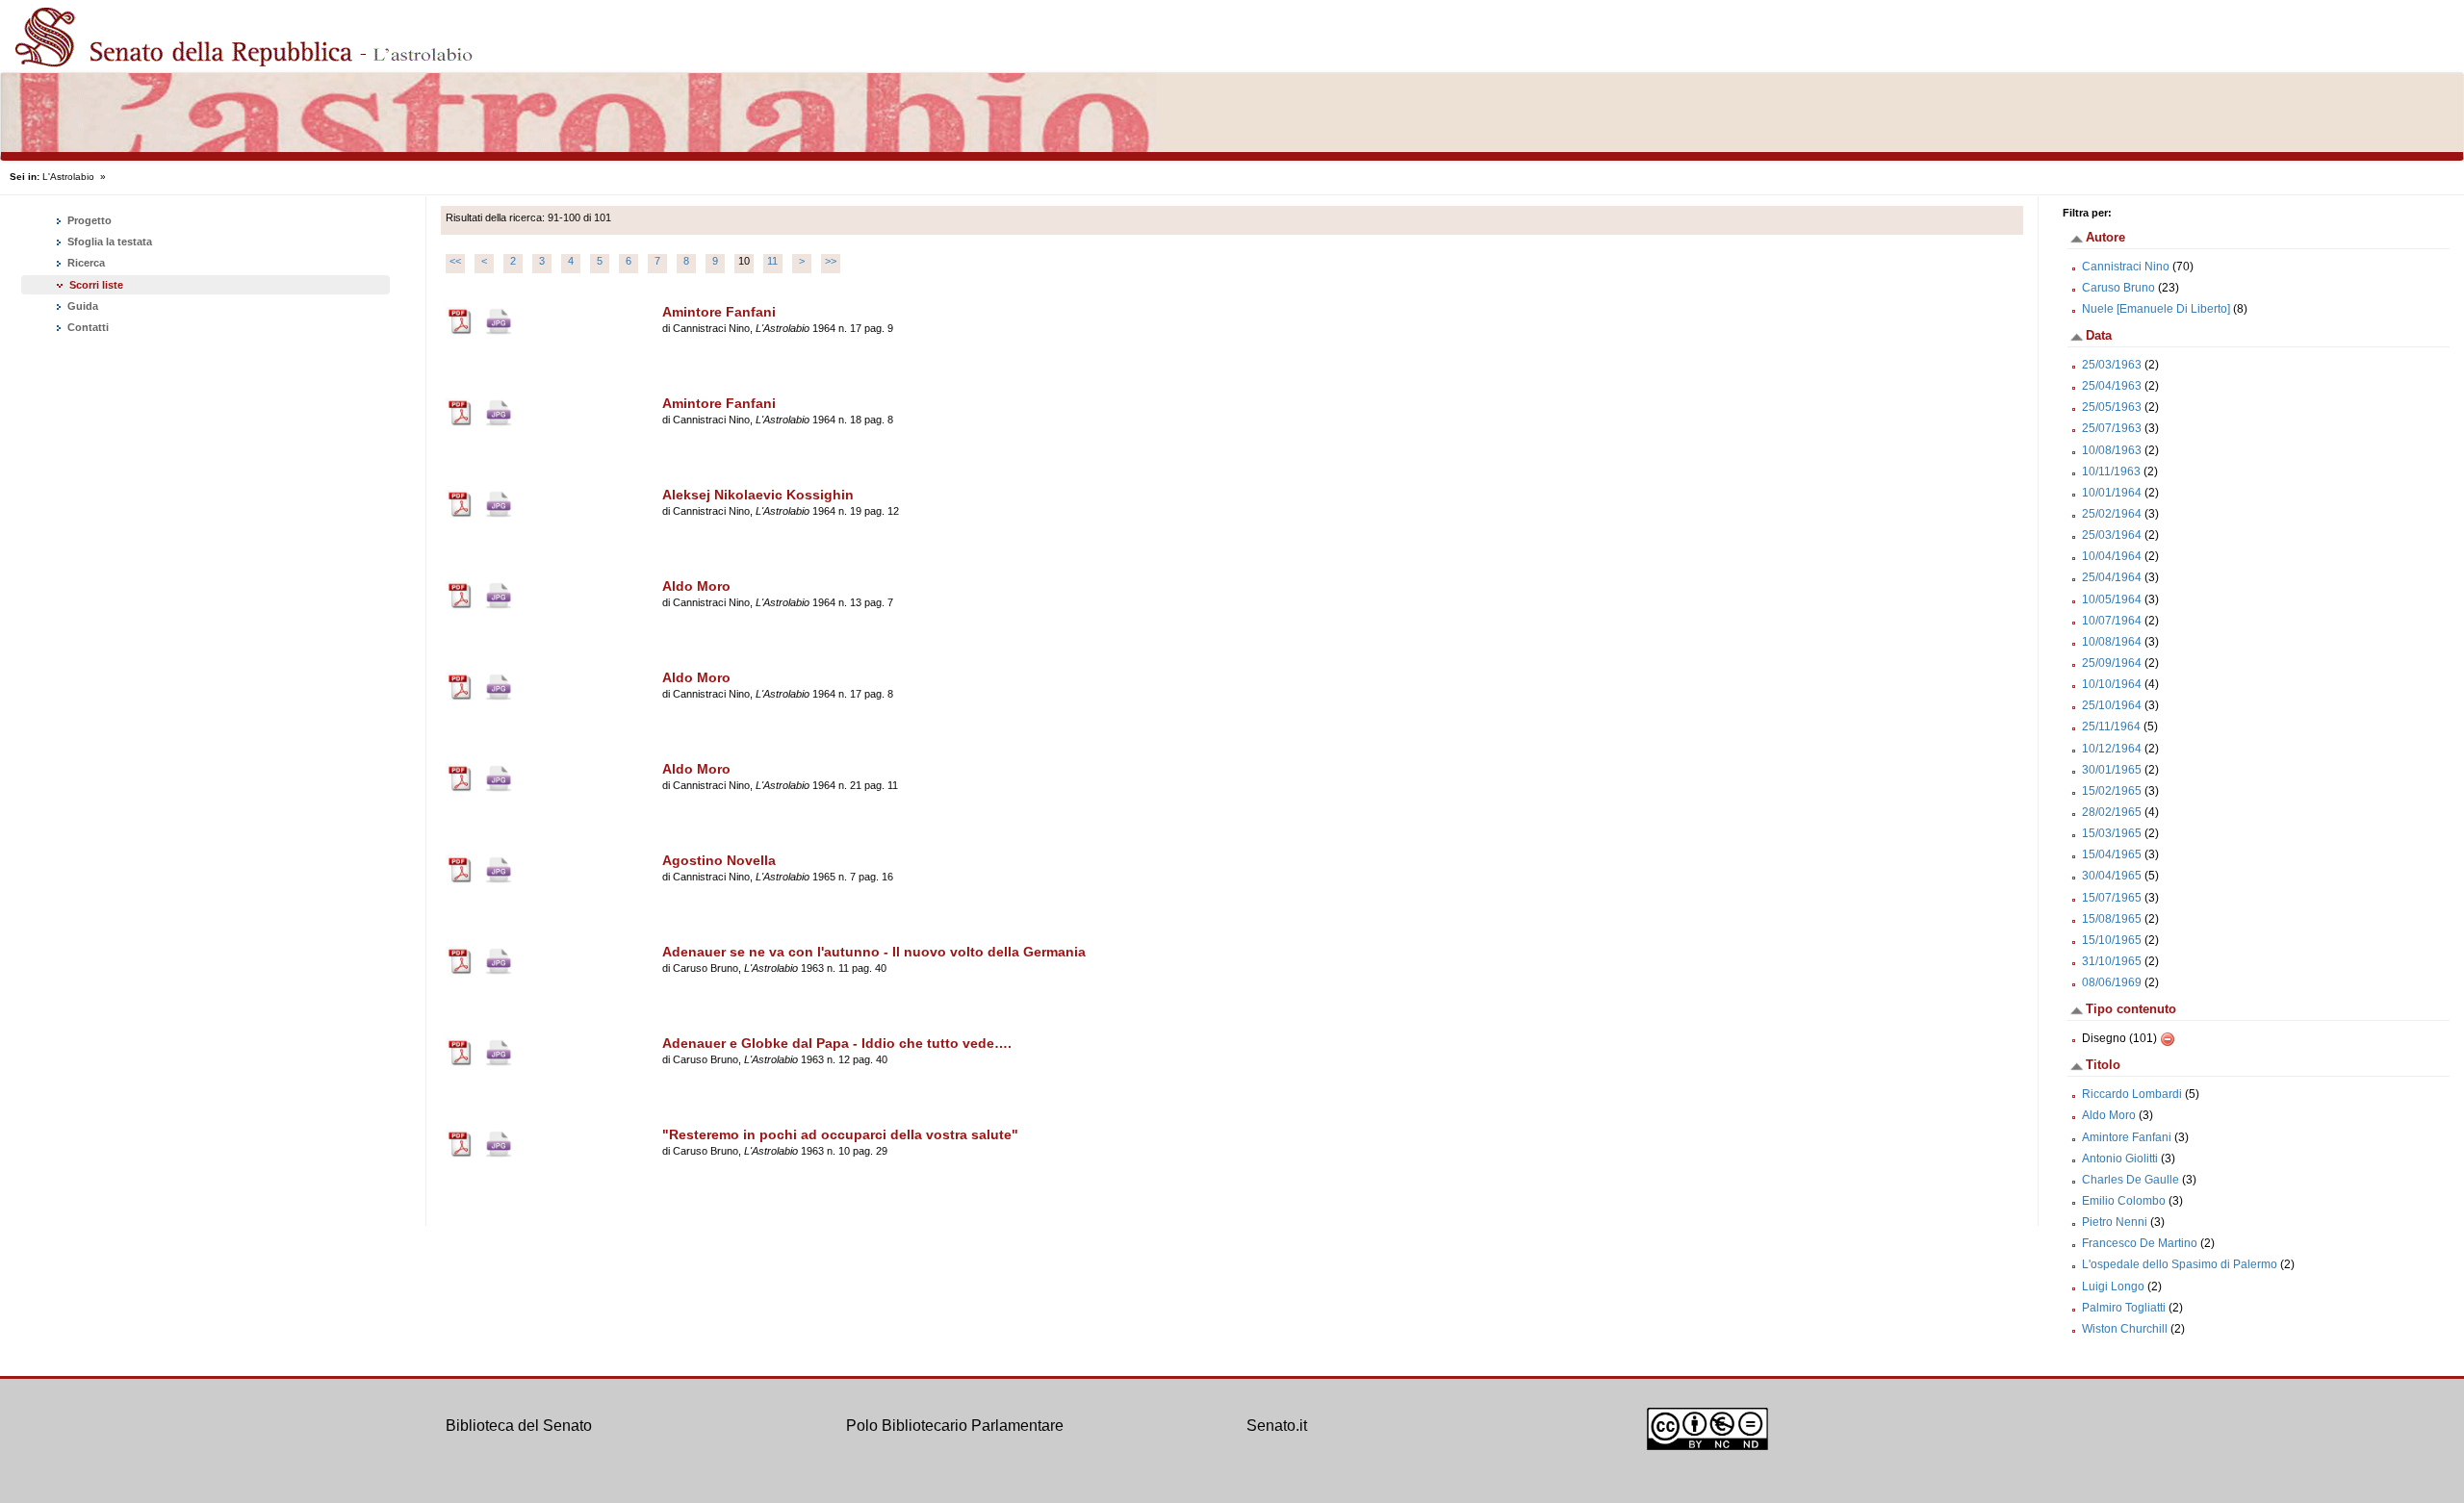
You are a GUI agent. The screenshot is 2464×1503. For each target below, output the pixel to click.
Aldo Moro (2109, 1115)
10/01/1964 (2112, 493)
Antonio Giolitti (2120, 1159)
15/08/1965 (2112, 919)
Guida (81, 306)
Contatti (87, 327)
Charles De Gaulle (2130, 1180)
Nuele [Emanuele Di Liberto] (2156, 309)
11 (772, 261)
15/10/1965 (2112, 940)
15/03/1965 (2112, 833)
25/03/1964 (2112, 535)
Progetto (88, 220)
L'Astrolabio (68, 177)
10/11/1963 (2111, 471)
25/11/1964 (2111, 726)
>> (831, 261)
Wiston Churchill (2125, 1329)
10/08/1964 (2112, 642)
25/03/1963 (2112, 365)
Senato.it (1277, 1426)
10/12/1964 (2112, 749)
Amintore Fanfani (2127, 1137)
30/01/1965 (2112, 770)
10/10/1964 (2112, 684)
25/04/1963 (2112, 386)
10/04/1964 (2112, 556)
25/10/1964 (2112, 705)
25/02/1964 (2112, 514)
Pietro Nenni (2115, 1222)
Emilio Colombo (2124, 1201)
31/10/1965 (2112, 961)
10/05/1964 (2112, 599)
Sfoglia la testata (108, 242)
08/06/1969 (2112, 982)
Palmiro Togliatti (2124, 1308)
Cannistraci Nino (2126, 267)
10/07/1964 (2112, 621)
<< (455, 261)
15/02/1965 (2112, 791)
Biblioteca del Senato (519, 1426)
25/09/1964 (2112, 663)
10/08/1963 (2112, 450)
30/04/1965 (2112, 876)
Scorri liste (96, 285)
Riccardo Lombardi (2132, 1094)
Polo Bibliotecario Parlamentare (955, 1426)
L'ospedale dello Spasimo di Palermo (2180, 1264)
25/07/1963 (2112, 428)
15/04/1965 (2112, 854)
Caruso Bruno (2118, 288)
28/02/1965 (2112, 812)
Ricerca (85, 263)
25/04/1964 (2112, 577)
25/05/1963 (2112, 407)
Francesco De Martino (2140, 1243)
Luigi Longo (2113, 1286)
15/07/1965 (2112, 898)
